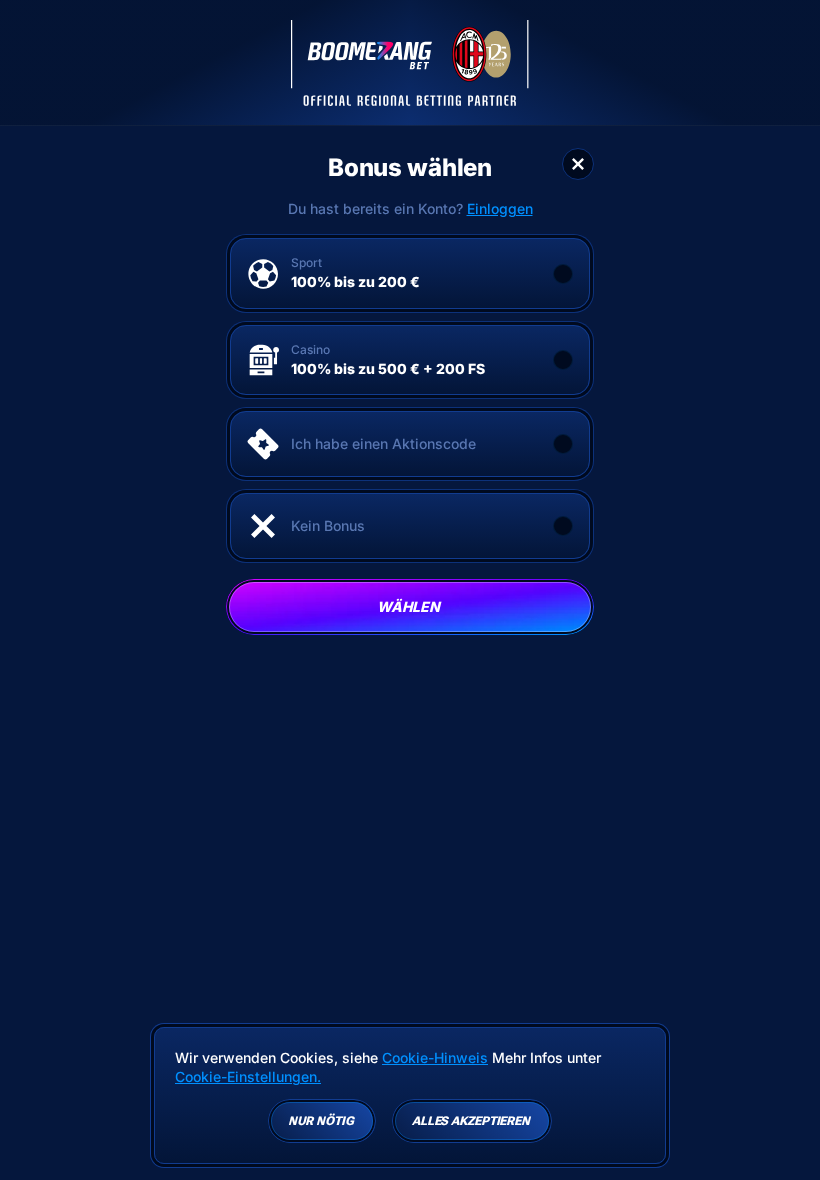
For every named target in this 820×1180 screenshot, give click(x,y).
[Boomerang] (410, 63)
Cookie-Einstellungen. (248, 1077)
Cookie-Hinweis (435, 1057)
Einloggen (500, 209)
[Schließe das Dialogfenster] (578, 164)
